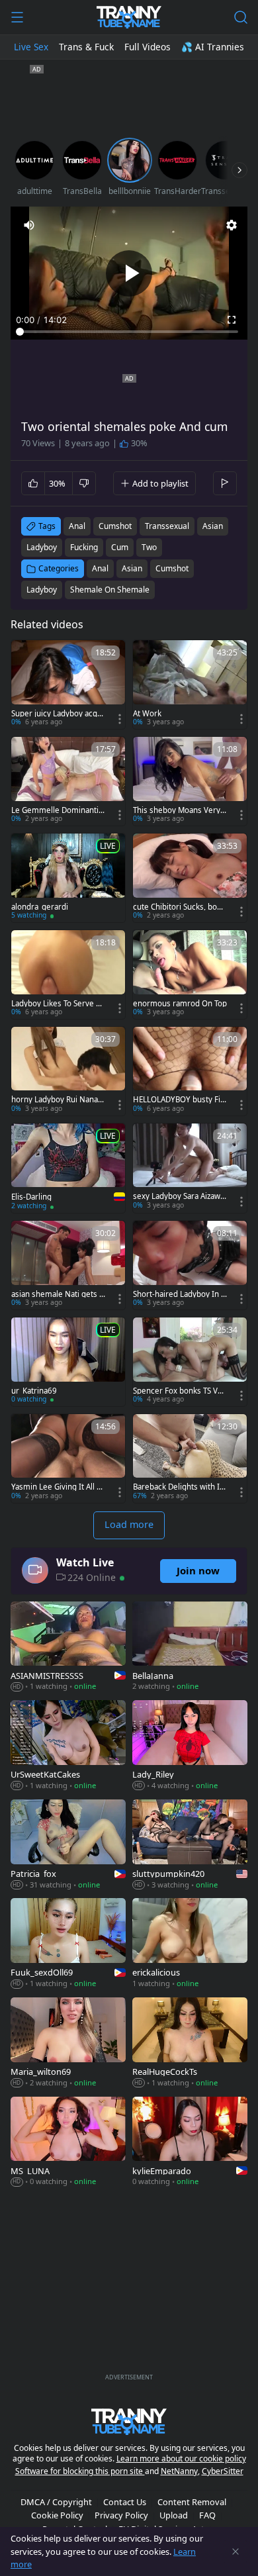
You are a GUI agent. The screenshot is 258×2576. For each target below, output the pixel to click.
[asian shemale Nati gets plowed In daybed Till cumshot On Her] (68, 1265)
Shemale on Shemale (110, 590)
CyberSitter (223, 2471)
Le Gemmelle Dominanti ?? (55, 810)
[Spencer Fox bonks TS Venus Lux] (190, 1362)
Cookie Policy (57, 2515)
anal (77, 526)
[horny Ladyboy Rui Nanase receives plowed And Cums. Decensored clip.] (68, 1071)
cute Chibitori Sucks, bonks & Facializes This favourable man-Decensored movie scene (180, 907)
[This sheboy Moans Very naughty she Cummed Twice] (190, 781)
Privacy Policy (121, 2515)
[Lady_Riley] (190, 1746)
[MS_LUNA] (68, 2143)
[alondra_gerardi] (68, 878)
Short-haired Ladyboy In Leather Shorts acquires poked (180, 1294)
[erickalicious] (190, 1944)
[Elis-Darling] (68, 1168)
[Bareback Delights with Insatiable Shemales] (190, 1458)
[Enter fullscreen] (232, 320)
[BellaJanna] (190, 1648)
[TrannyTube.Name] (129, 17)
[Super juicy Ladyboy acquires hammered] (68, 685)
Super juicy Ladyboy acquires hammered (58, 714)
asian (213, 526)
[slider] (129, 332)
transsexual (167, 526)
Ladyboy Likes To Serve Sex (58, 1004)
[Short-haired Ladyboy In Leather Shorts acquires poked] (190, 1265)
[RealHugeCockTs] (190, 2043)
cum (120, 547)
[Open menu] (17, 17)
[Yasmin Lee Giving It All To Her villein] (68, 1458)
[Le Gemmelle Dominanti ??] (68, 781)
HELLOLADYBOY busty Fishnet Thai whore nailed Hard (180, 1100)
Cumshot (172, 568)
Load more (129, 1524)
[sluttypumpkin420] (190, 1846)
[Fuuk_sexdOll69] (68, 1944)
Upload (174, 2515)
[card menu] (120, 719)
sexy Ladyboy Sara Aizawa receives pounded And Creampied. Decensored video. (179, 1196)
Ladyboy (42, 590)
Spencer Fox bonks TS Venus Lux (180, 1391)
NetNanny (179, 2471)
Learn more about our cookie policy (181, 2458)
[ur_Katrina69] (68, 1362)
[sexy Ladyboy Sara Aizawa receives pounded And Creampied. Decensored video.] (190, 1168)
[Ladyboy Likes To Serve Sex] (68, 975)
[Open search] (241, 17)
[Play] (129, 273)
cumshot (115, 526)
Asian (132, 568)
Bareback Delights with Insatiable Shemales (179, 1487)
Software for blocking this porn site (80, 2471)
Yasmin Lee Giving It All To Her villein (58, 1487)
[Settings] (232, 225)
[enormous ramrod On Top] (190, 975)
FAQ (207, 2515)
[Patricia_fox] (68, 1846)
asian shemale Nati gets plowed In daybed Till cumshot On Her (58, 1294)
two (149, 547)
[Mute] (29, 225)
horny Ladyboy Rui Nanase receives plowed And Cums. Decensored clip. (58, 1100)
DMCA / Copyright (56, 2502)
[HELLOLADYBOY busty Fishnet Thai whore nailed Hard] (190, 1071)
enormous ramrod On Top (180, 1004)
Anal (100, 568)
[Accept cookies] (236, 2552)
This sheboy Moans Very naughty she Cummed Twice (180, 810)
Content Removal (192, 2502)
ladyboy (42, 547)
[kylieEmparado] (190, 2143)
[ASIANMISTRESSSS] (68, 1648)
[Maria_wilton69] (68, 2043)
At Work (147, 714)
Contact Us (125, 2502)
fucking (84, 547)
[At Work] (190, 685)
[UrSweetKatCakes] (68, 1746)
